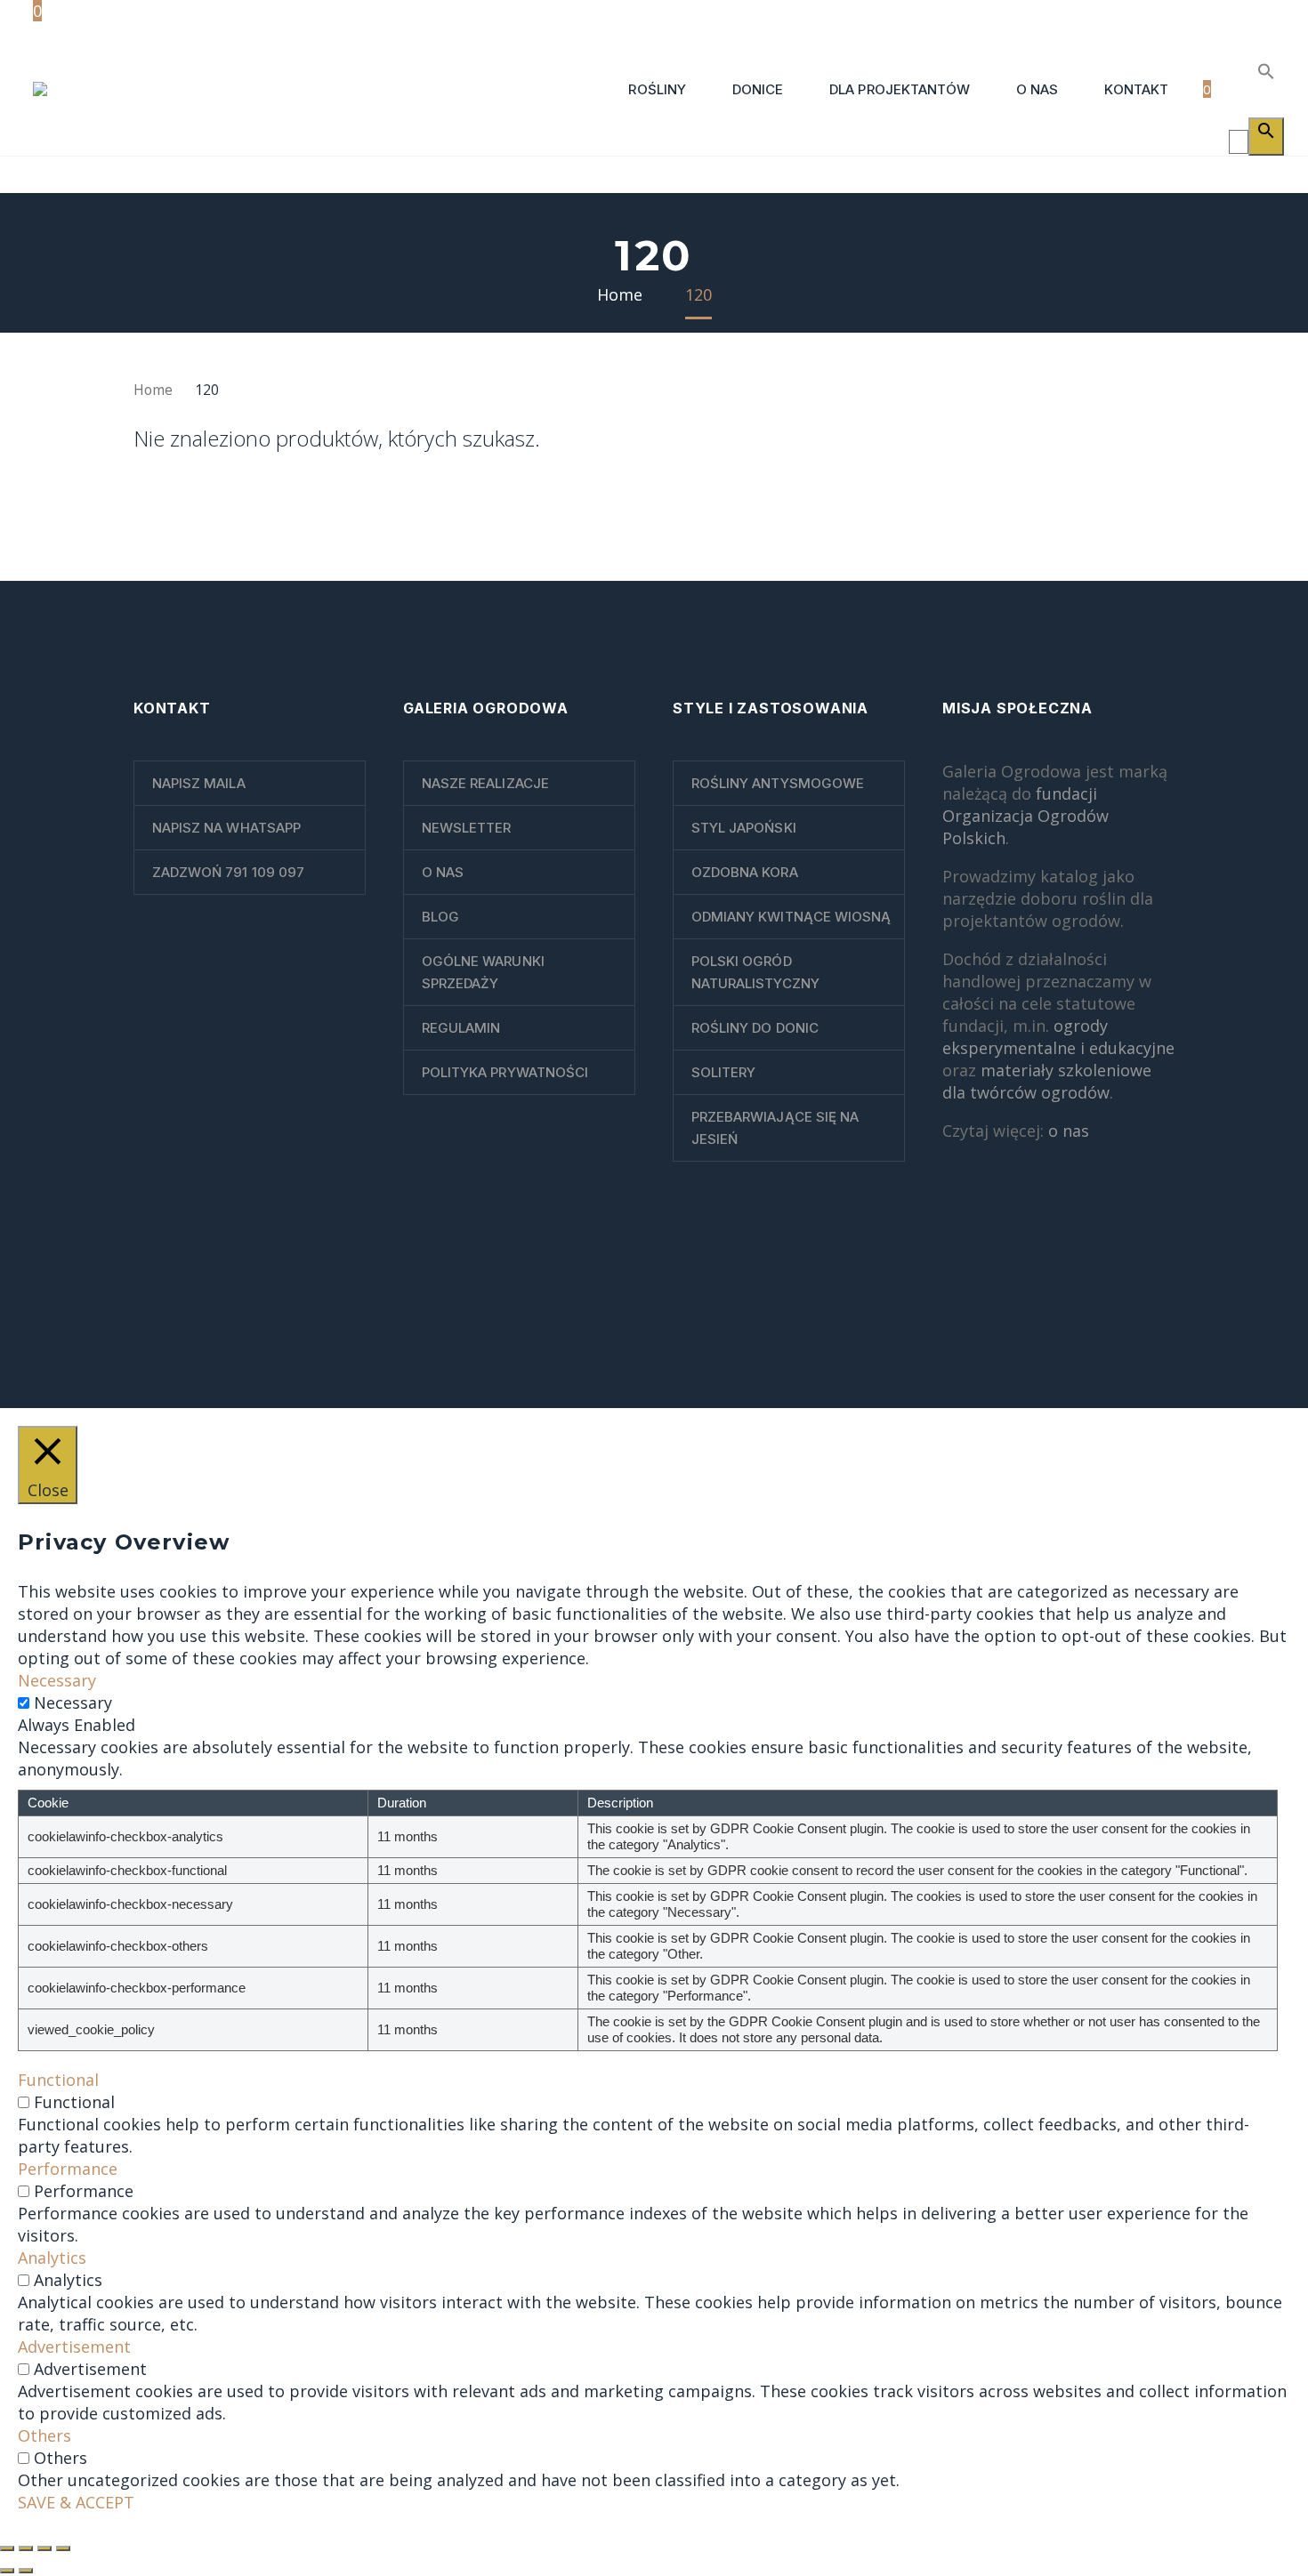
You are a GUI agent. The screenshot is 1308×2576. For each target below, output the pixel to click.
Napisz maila (199, 783)
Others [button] (44, 2435)
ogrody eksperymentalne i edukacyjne (1058, 1037)
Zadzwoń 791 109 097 (228, 872)
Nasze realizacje (485, 783)
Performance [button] (68, 2169)
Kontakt (1136, 89)
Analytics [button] (52, 2258)
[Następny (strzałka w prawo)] (26, 2571)
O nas (1037, 89)
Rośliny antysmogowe (778, 783)
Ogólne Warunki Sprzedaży (483, 972)
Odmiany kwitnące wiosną (791, 917)
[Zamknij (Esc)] (63, 2548)
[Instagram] (1146, 1325)
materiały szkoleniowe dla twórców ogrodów (1047, 1081)
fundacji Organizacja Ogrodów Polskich (1025, 816)
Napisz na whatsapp (226, 828)
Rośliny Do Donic (755, 1028)
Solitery (723, 1072)
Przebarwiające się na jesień (775, 1128)
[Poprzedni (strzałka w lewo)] (7, 2571)
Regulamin (461, 1028)
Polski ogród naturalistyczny (755, 972)
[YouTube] (1169, 1325)
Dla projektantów (900, 89)
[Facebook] (1100, 1325)
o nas (1069, 1131)
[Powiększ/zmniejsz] (7, 2548)
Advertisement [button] (74, 2347)
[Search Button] (1266, 137)
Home (153, 390)
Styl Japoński (744, 828)
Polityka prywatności (505, 1072)
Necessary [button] (57, 1680)
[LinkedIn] (1123, 1325)
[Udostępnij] (44, 2548)
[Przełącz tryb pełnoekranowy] (26, 2548)
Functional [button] (58, 2080)
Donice (758, 89)
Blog (440, 917)
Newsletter (467, 828)
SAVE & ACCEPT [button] (76, 2502)
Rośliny (657, 89)
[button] (1261, 70)
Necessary (73, 1703)
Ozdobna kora (745, 872)
